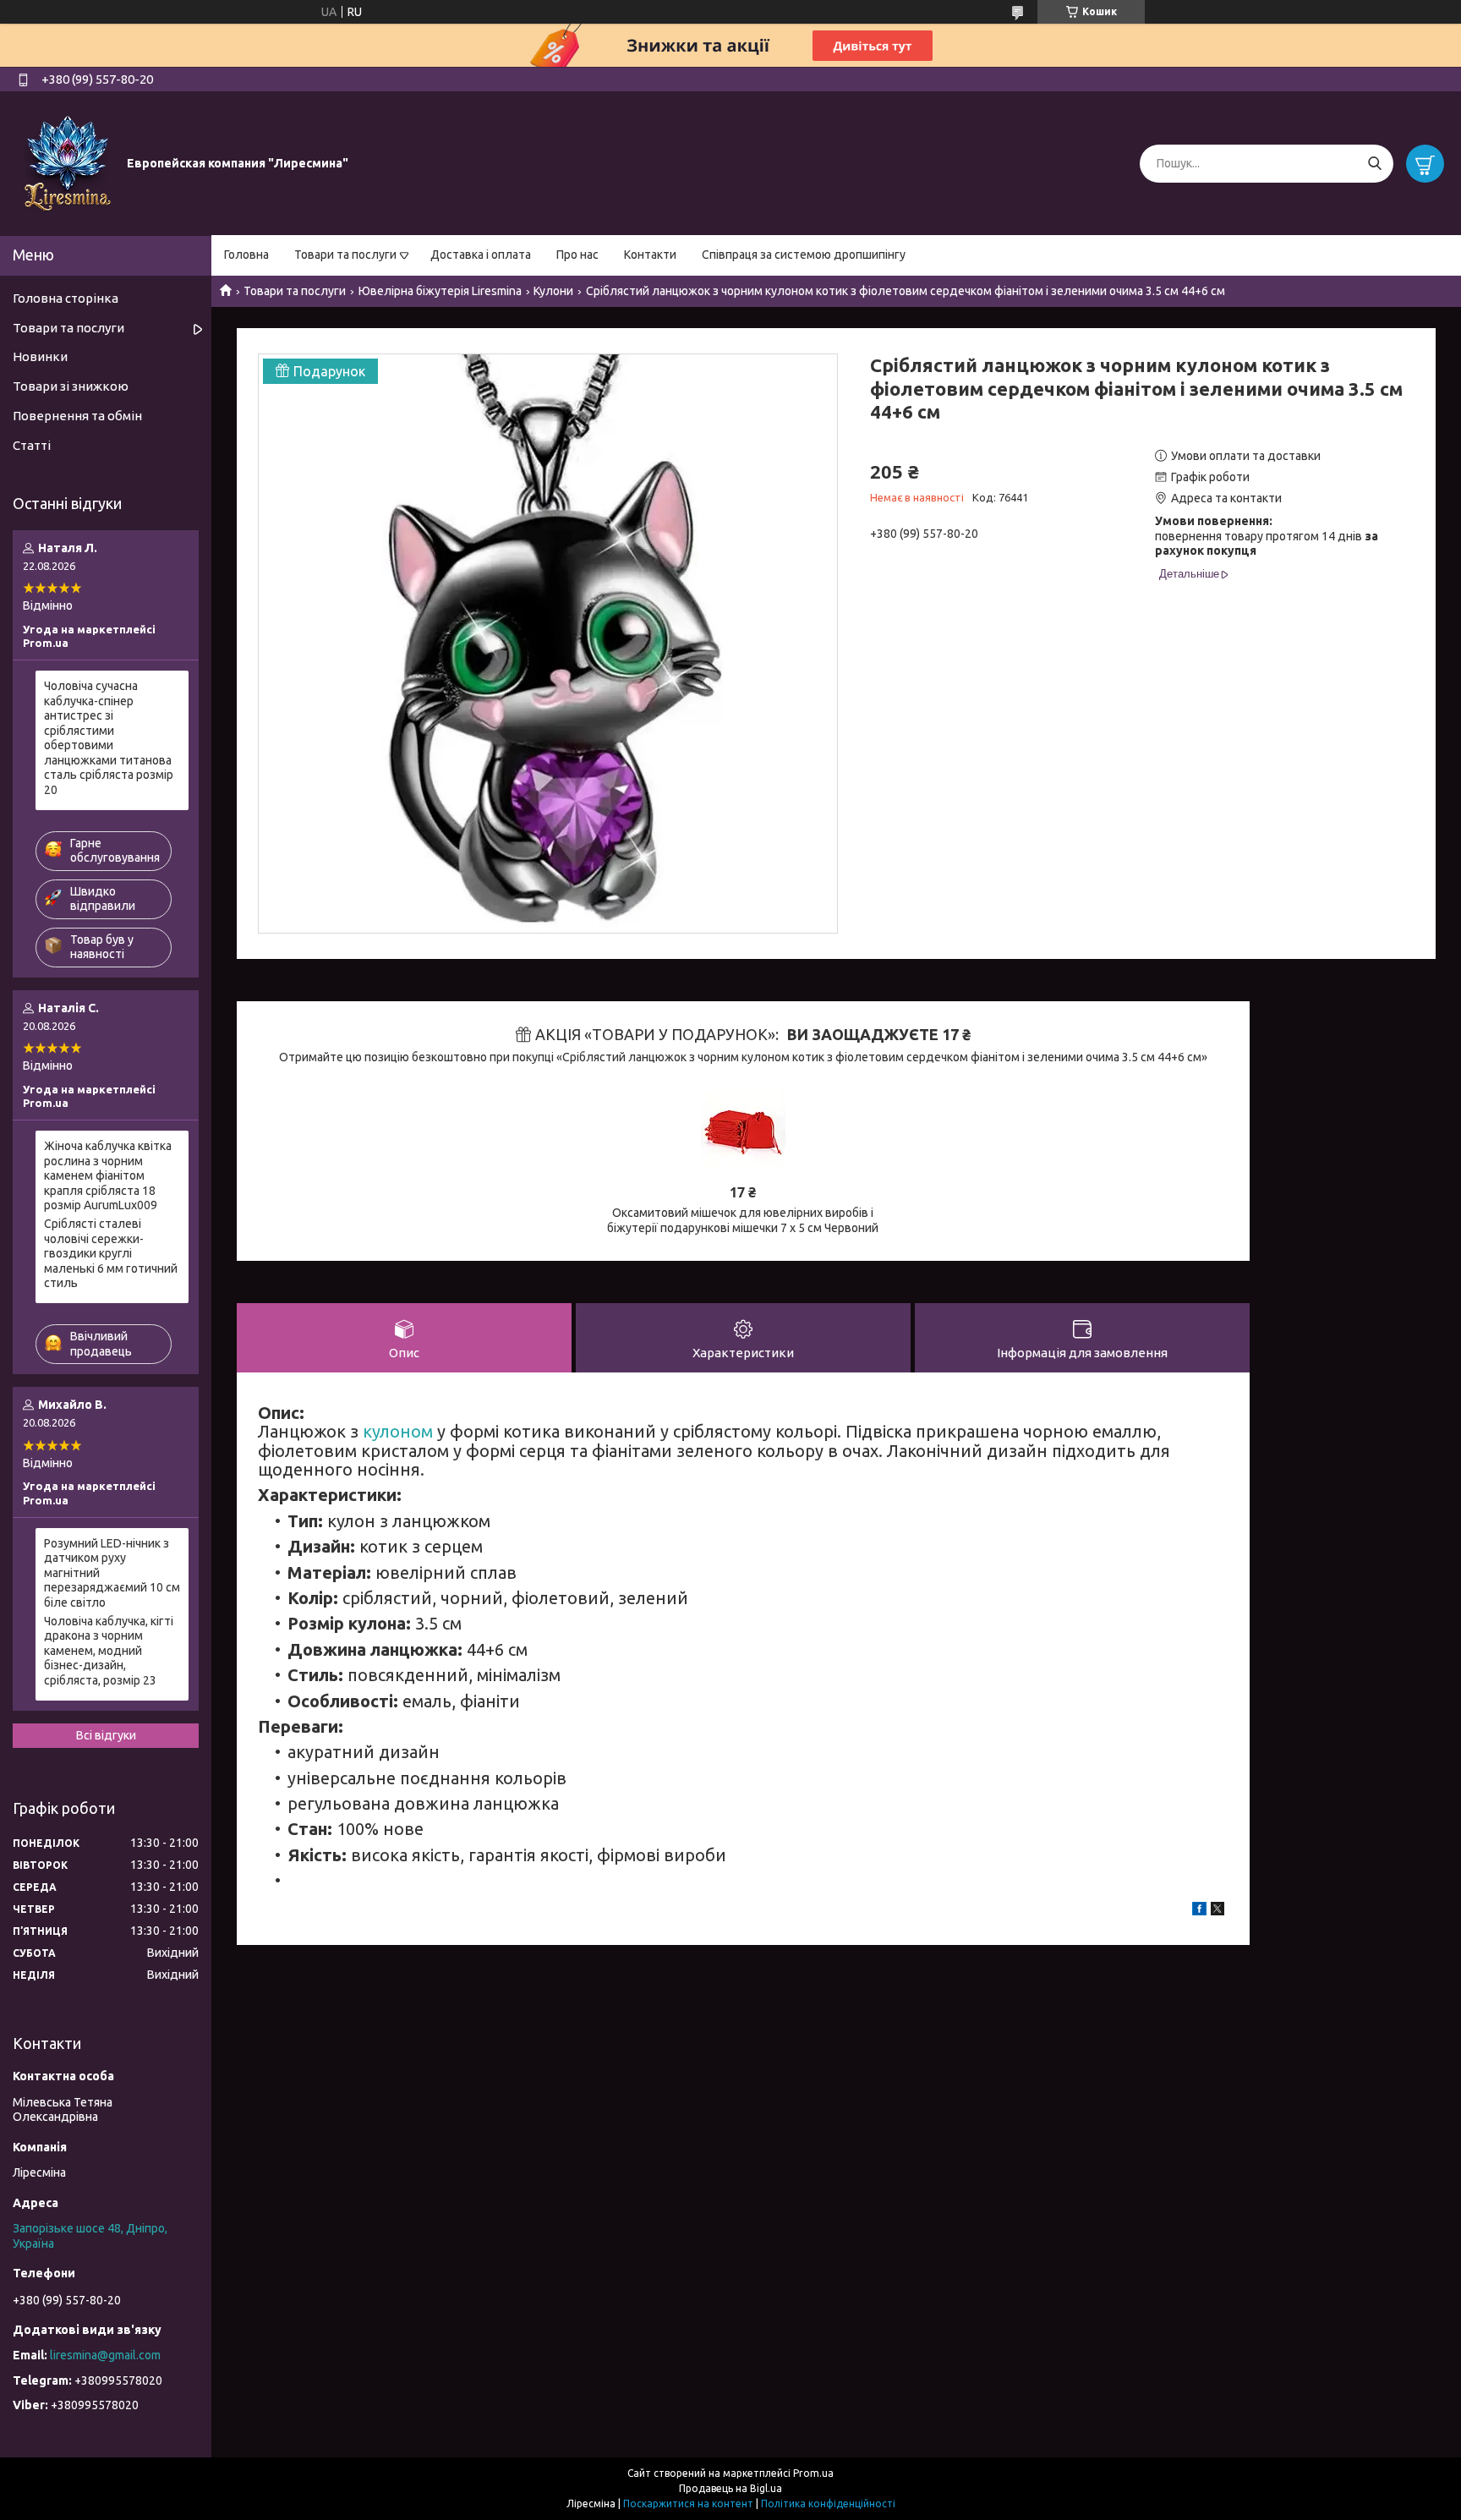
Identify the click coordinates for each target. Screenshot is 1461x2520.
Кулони (553, 291)
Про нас (577, 255)
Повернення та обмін (77, 416)
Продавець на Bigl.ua (730, 2488)
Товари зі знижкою (71, 386)
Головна (246, 255)
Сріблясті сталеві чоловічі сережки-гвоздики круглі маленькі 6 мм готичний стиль (111, 1253)
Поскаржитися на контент (688, 2504)
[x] (1217, 1911)
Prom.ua (813, 2473)
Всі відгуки (106, 1735)
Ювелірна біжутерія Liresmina (440, 291)
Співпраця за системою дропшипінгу (804, 255)
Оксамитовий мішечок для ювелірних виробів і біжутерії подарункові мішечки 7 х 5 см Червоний (743, 1220)
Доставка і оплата (481, 255)
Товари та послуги (345, 255)
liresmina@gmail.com (105, 2355)
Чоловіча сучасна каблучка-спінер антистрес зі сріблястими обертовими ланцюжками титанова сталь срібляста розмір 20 (109, 738)
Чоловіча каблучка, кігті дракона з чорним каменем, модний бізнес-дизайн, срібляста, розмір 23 (109, 1651)
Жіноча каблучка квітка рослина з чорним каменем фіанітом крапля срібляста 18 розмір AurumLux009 (108, 1175)
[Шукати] (1374, 164)
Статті (32, 445)
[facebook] (1199, 1911)
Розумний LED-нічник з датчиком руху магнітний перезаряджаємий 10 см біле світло (112, 1573)
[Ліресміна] (68, 162)
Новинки (40, 356)
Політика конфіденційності (828, 2504)
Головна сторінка (66, 298)
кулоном (398, 1431)
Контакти (650, 255)
